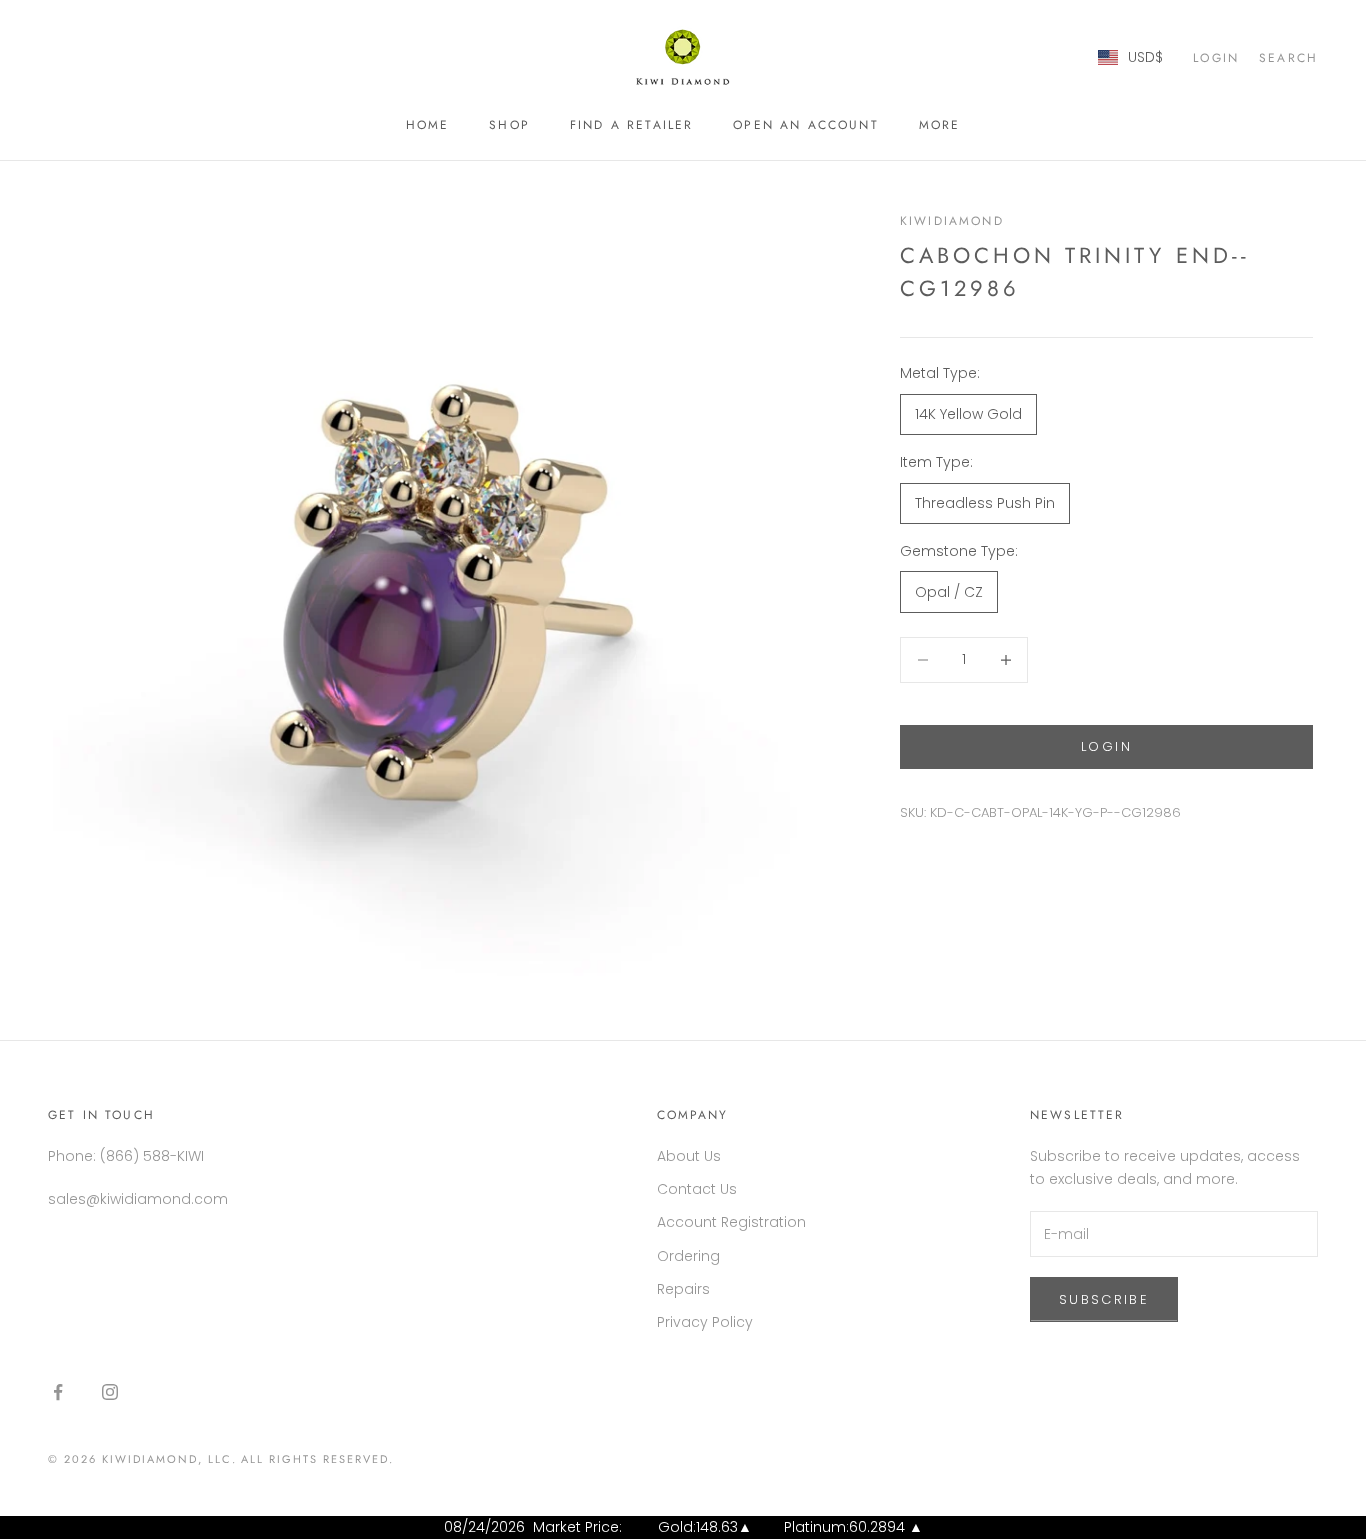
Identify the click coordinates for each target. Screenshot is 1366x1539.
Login (1106, 746)
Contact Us (697, 1189)
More (940, 125)
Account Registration (731, 1222)
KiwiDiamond (952, 221)
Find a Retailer (631, 125)
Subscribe (1104, 1299)
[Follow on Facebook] (58, 1392)
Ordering (688, 1256)
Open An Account (805, 125)
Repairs (683, 1289)
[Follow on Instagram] (110, 1392)
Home (428, 125)
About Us (689, 1156)
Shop (509, 125)
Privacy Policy (705, 1322)
